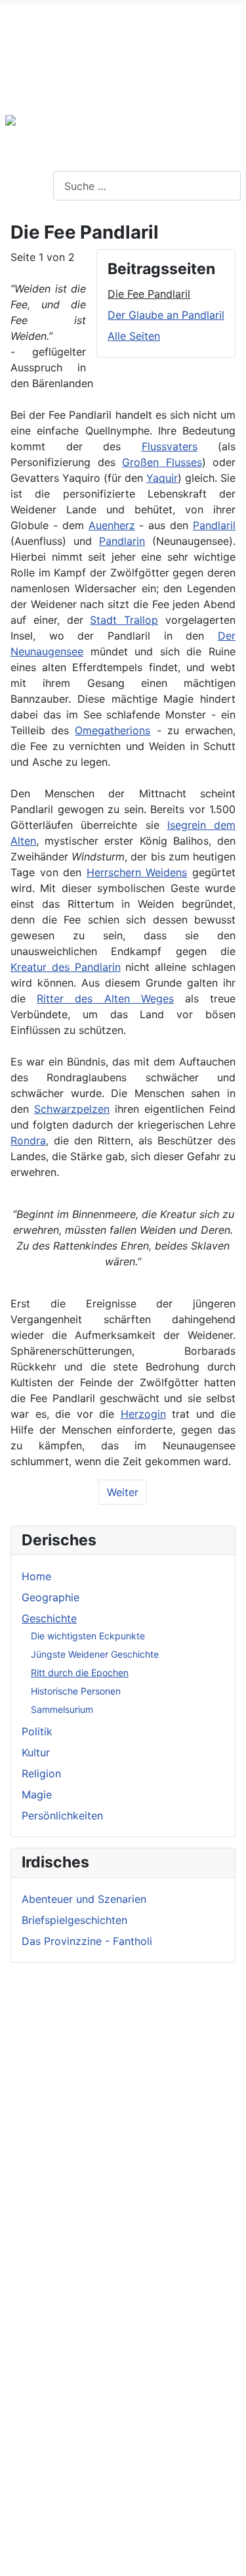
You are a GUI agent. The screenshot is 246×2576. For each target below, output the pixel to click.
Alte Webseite (34, 11)
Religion (41, 1773)
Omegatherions (113, 730)
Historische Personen (76, 1691)
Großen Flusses (162, 462)
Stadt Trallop (124, 620)
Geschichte (49, 1618)
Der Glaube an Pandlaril (166, 315)
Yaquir (162, 478)
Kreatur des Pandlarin (66, 967)
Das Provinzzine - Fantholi (87, 1941)
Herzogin (143, 1414)
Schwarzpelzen (72, 1109)
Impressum (27, 53)
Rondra (28, 1140)
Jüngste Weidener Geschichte (95, 1654)
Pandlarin (122, 541)
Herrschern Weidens (137, 872)
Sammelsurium (62, 1709)
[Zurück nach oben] (230, 2560)
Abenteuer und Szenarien (84, 1899)
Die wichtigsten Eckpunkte (88, 1636)
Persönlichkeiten (62, 1815)
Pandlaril (214, 525)
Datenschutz (31, 74)
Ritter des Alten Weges (105, 998)
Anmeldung (28, 95)
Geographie (51, 1597)
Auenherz (112, 525)
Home (36, 1576)
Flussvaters (170, 446)
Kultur (36, 1752)
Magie (37, 1794)
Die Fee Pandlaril (149, 294)
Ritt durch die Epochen (80, 1673)
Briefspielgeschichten (74, 1920)
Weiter (123, 1492)
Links (13, 32)
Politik (37, 1731)
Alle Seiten (134, 336)
